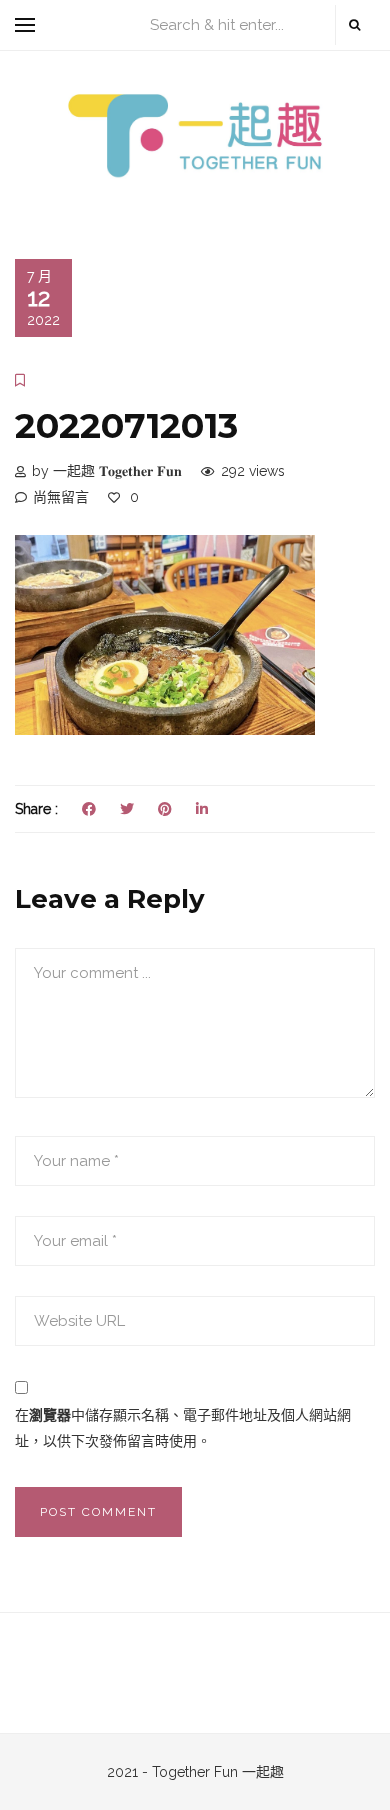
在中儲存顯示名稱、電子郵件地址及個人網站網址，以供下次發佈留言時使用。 (183, 1428)
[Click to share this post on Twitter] (127, 809)
